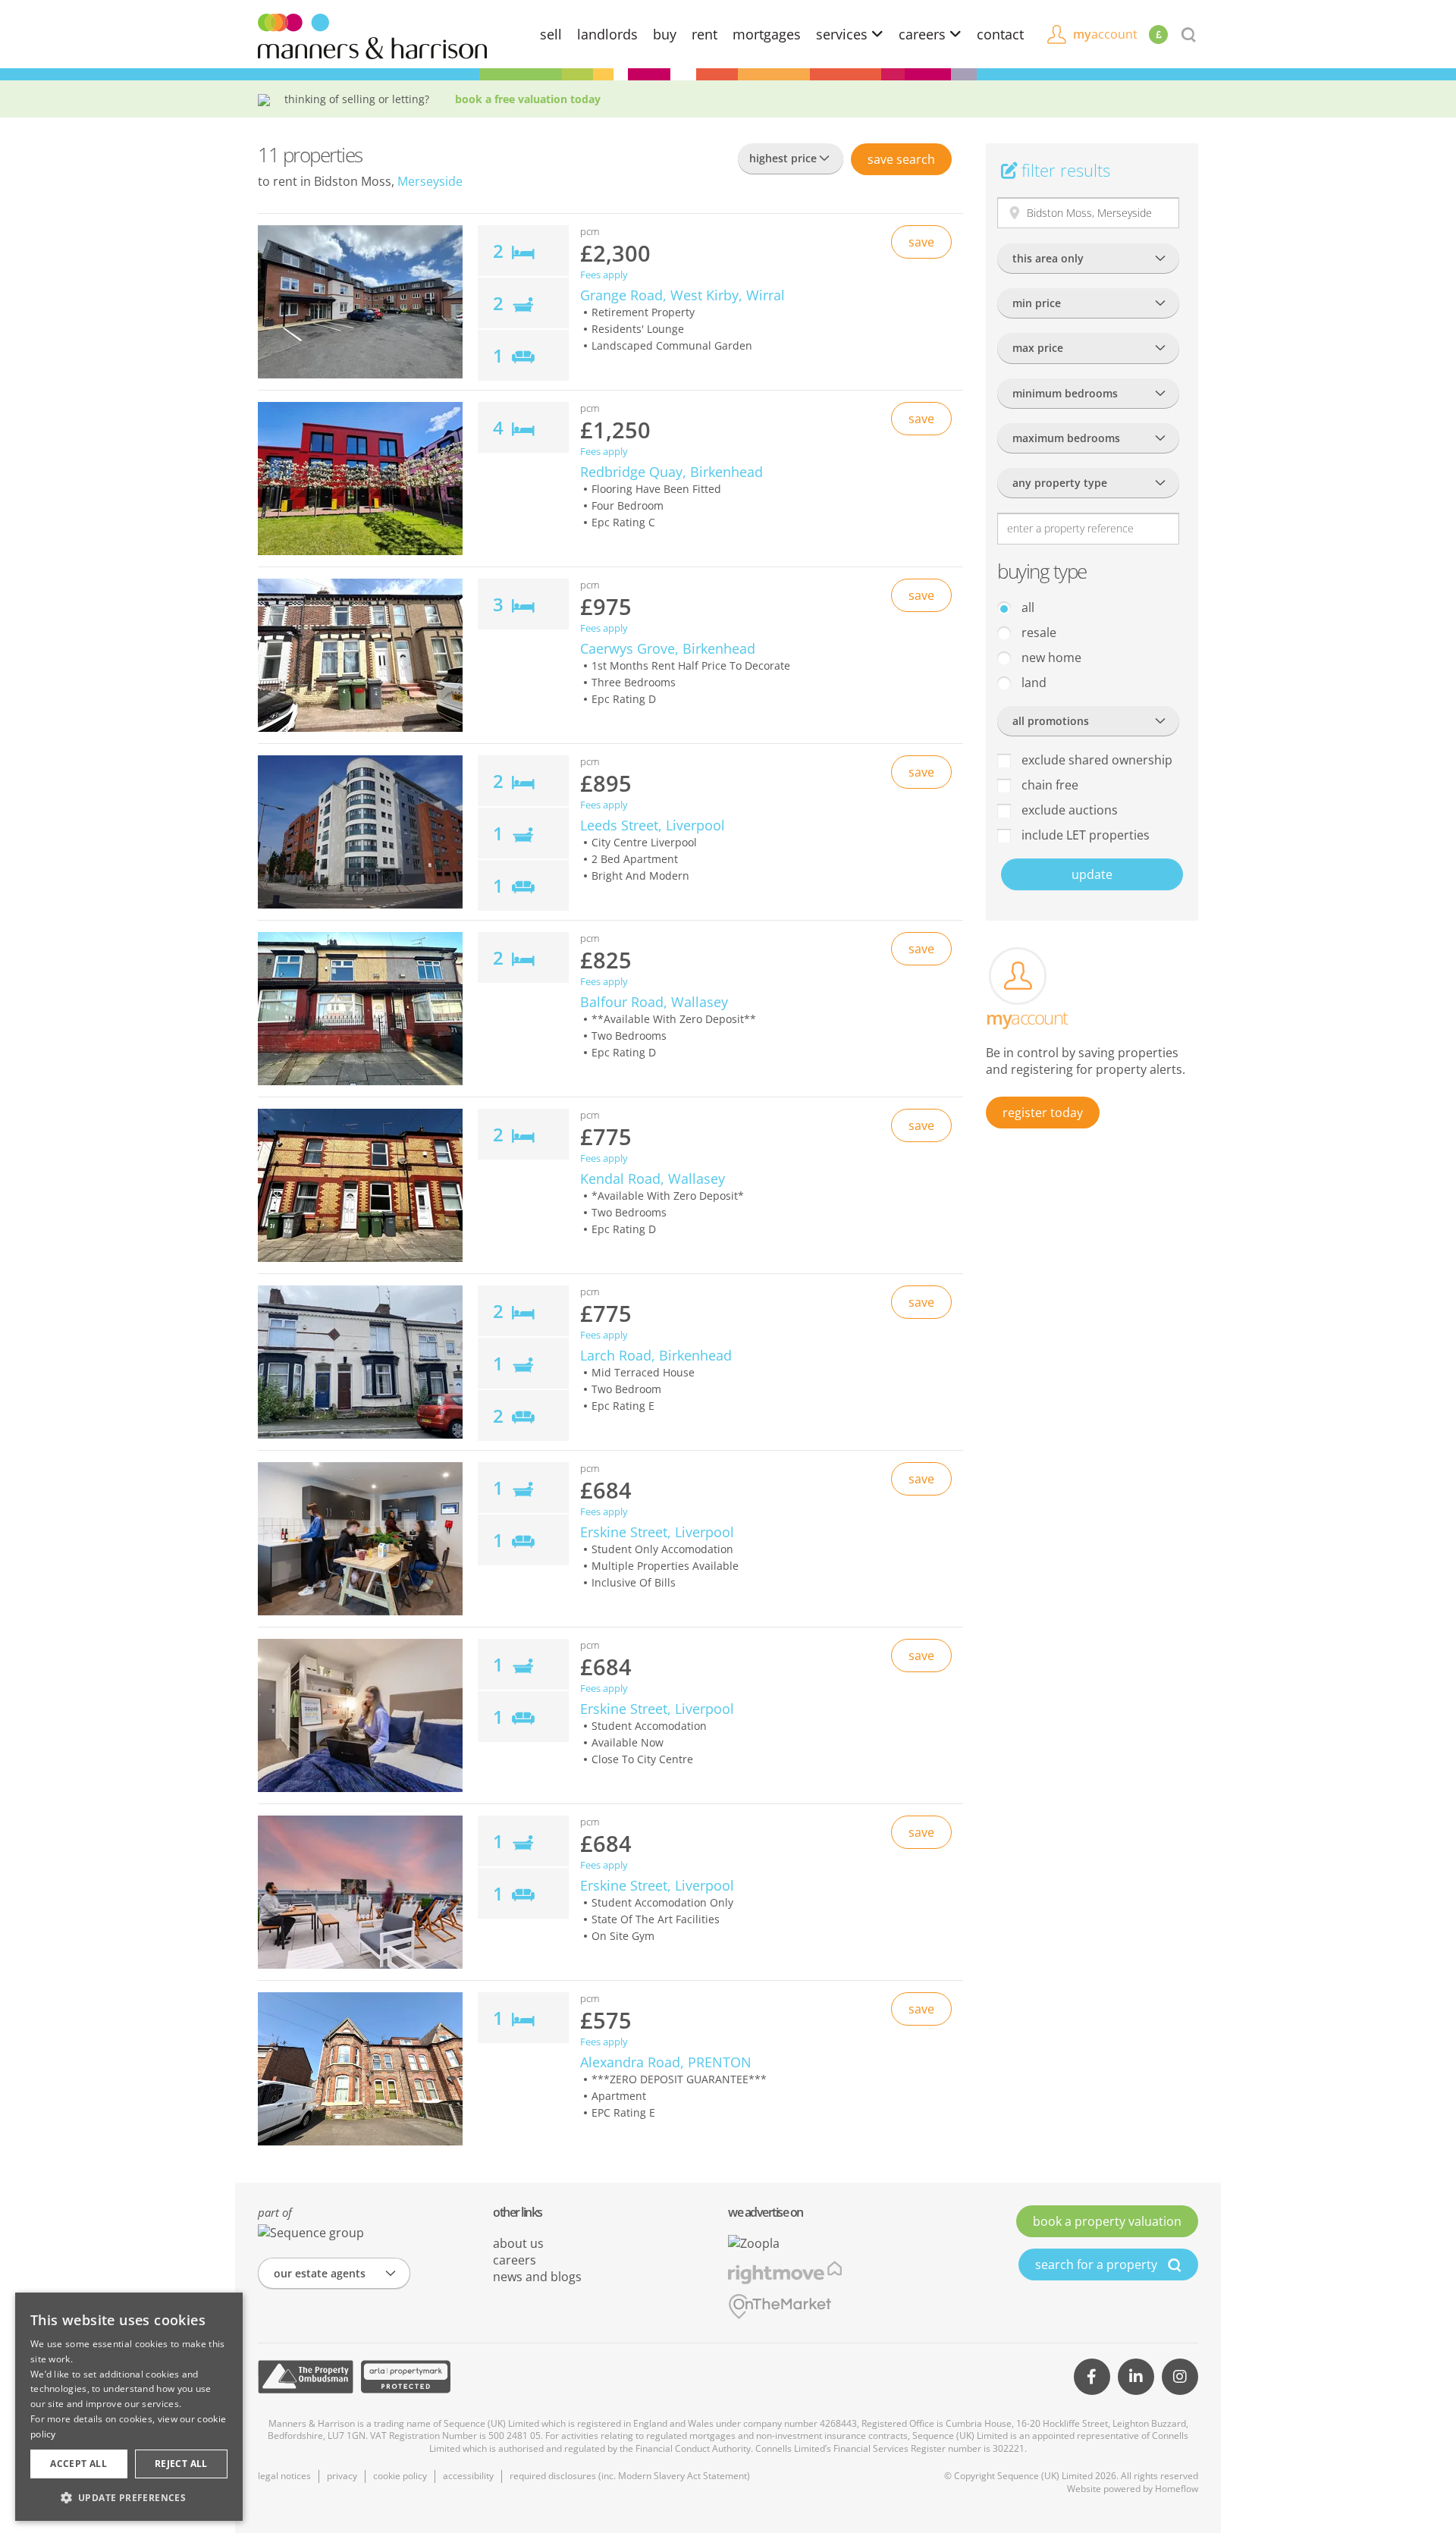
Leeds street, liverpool (653, 825)
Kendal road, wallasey (653, 1179)
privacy (342, 2476)
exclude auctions (1068, 810)
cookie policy (400, 2476)
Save (901, 159)
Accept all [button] (78, 2464)
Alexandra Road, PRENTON (666, 2062)
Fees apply (604, 275)
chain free (1048, 785)
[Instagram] (1180, 2377)
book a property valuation (1107, 2221)
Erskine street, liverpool (657, 1532)
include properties (1084, 835)
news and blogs (537, 2277)
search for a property (1098, 2265)
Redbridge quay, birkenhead (672, 472)
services (844, 34)
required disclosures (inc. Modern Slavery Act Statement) (630, 2476)
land (1032, 683)
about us (518, 2243)
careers (924, 34)
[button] (129, 2497)
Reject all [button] (181, 2464)
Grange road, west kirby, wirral (682, 295)
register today (1043, 1113)
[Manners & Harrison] (372, 35)
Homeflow (1177, 2489)
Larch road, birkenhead (656, 1355)
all (1026, 607)
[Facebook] (1092, 2377)
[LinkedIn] (1136, 2377)
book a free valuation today (528, 99)
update (1092, 874)
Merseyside (430, 181)
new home (1050, 658)
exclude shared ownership (1095, 760)
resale (1037, 632)
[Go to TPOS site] (306, 2377)
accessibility (468, 2476)
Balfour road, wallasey (654, 1002)
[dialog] (129, 2407)
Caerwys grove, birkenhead (668, 648)
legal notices (284, 2476)
